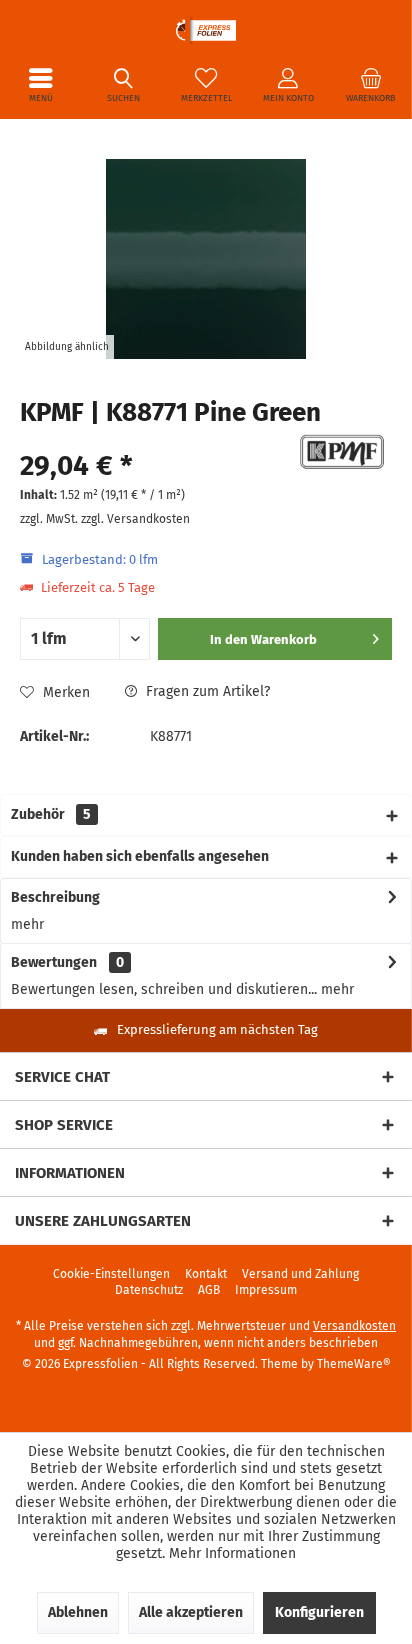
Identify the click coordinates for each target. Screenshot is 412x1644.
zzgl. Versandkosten (135, 519)
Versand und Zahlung (300, 1274)
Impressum (266, 1290)
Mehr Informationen (232, 1553)
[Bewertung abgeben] (153, 439)
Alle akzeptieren (191, 1612)
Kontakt (206, 1274)
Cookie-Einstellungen (111, 1274)
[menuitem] (41, 85)
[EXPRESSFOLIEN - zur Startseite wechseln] (206, 30)
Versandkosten (354, 1326)
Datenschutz (149, 1290)
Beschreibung (55, 897)
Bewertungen (54, 962)
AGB (209, 1290)
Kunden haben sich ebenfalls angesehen (140, 856)
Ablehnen (78, 1612)
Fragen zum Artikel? (206, 691)
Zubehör (51, 814)
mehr (27, 924)
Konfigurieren (319, 1612)
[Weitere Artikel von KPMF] (342, 452)
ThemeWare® (354, 1364)
